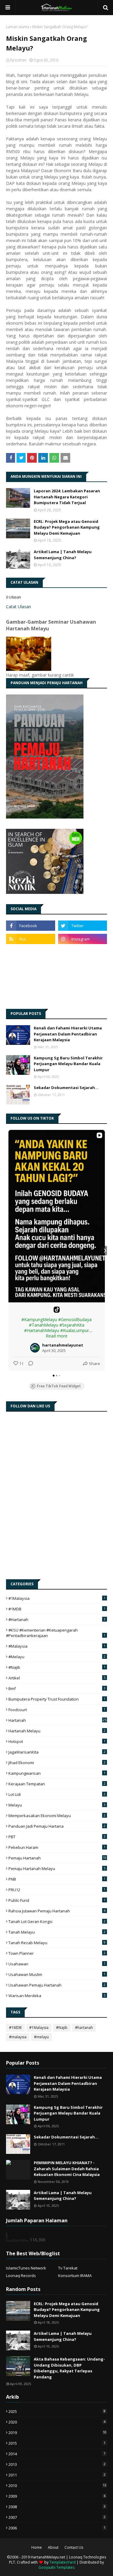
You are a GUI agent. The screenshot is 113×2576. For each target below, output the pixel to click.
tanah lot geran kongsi (57, 1921)
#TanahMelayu (44, 1325)
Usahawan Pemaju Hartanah (57, 1985)
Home (37, 2547)
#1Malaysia (57, 1598)
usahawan (57, 1964)
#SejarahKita (72, 1325)
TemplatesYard (63, 2562)
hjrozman (18, 60)
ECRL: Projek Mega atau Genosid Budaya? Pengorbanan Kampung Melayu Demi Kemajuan (67, 527)
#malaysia (57, 1646)
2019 (57, 2433)
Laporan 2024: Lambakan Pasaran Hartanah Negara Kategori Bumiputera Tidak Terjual (67, 497)
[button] (8, 1251)
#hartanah (57, 1619)
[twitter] (83, 926)
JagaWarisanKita (57, 1752)
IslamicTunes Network (26, 2268)
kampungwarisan (57, 1773)
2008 (57, 2507)
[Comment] (29, 1363)
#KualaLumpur (75, 1330)
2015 (57, 2443)
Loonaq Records (21, 2276)
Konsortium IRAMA (75, 2276)
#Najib (57, 1667)
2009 (57, 2496)
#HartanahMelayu (42, 1330)
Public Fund (57, 1900)
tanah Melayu (57, 1932)
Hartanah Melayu (57, 1731)
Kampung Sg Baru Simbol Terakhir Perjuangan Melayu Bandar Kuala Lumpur (68, 1064)
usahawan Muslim (57, 1974)
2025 (57, 2411)
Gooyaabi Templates (56, 2567)
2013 (57, 2464)
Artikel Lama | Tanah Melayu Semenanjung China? (63, 555)
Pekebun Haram (57, 1847)
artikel (57, 1678)
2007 (57, 2517)
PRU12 (57, 1890)
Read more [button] (57, 1336)
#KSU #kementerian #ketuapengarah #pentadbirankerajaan (56, 1633)
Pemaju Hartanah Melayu (57, 1869)
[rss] (31, 939)
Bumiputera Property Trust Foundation (57, 1699)
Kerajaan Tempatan (57, 1784)
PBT (57, 1837)
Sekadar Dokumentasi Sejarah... (66, 1088)
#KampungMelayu (39, 1319)
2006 (57, 2528)
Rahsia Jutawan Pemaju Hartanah (57, 1911)
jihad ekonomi (57, 1763)
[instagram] (83, 939)
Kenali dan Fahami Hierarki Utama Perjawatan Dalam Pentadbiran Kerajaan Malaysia (68, 1034)
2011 (57, 2475)
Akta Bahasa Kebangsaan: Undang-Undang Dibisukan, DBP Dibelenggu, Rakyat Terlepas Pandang (69, 2368)
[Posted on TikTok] (57, 1310)
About (53, 2547)
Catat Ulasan (19, 607)
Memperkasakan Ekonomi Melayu (57, 1816)
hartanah (57, 1720)
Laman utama (18, 27)
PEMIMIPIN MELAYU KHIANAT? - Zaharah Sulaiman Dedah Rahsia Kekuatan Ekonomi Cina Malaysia (67, 2169)
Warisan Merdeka (57, 1996)
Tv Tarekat (68, 2268)
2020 (57, 2422)
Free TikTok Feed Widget (59, 1386)
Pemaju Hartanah (57, 1858)
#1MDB (57, 1609)
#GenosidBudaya (75, 1319)
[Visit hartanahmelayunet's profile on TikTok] (36, 1348)
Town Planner (57, 1953)
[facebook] (31, 926)
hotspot (57, 1741)
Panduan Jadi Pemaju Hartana (57, 1826)
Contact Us (74, 2547)
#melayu (57, 1657)
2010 (57, 2486)
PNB (57, 1879)
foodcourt (57, 1710)
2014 (57, 2454)
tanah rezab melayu (57, 1943)
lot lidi (57, 1794)
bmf (57, 1688)
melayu (57, 1805)
